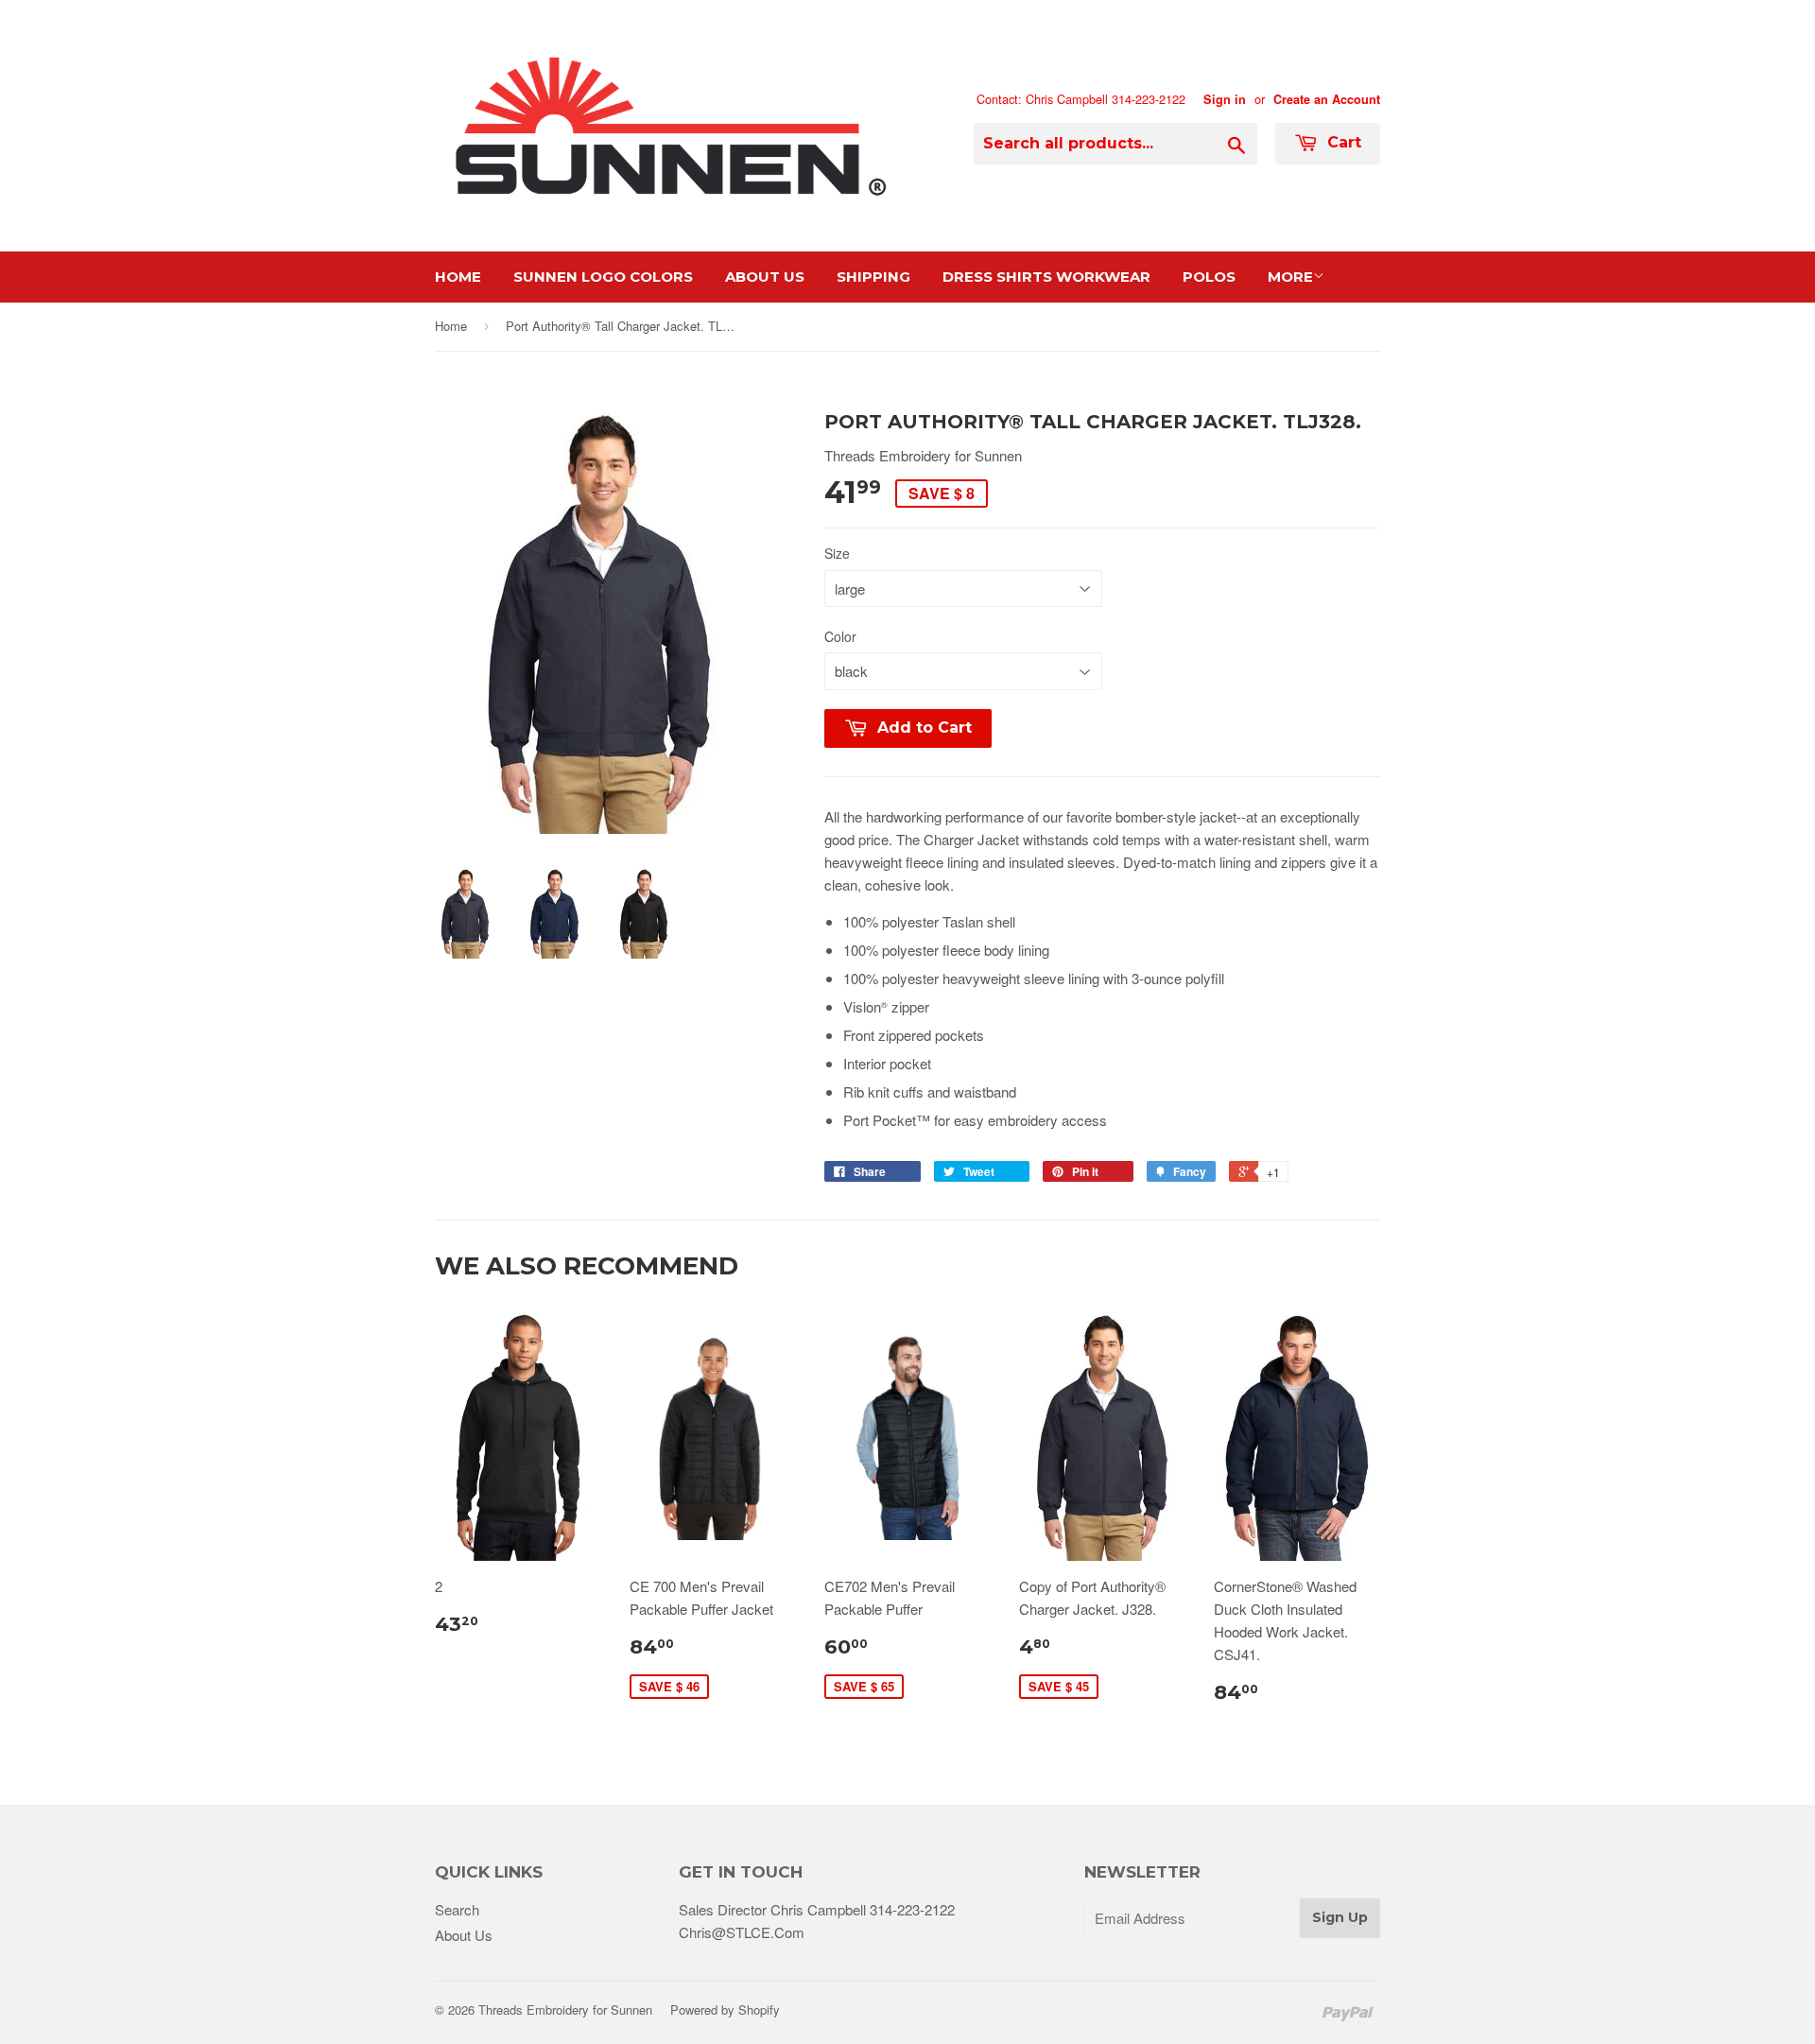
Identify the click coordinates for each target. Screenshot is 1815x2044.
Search (457, 1909)
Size (837, 553)
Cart (1342, 142)
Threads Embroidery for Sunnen (565, 2009)
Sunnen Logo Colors (603, 277)
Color (840, 636)
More (1290, 277)
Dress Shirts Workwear (1046, 277)
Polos (1209, 277)
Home (458, 277)
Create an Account (1327, 99)
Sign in (1225, 99)
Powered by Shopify (725, 2009)
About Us (765, 277)
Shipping (873, 277)
